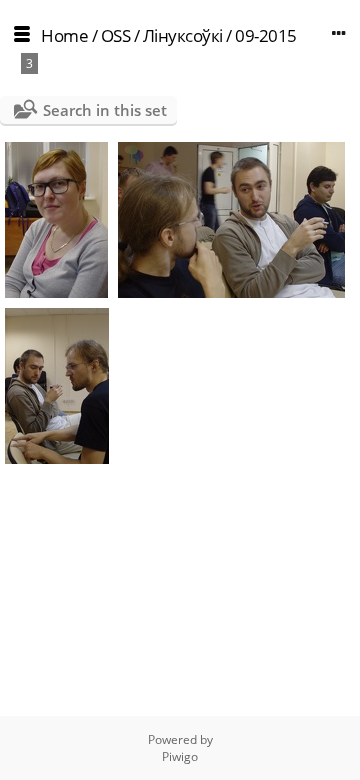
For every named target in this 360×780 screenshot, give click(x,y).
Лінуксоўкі (183, 35)
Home (64, 35)
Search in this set (105, 110)
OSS (116, 35)
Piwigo (180, 756)
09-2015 (266, 35)
